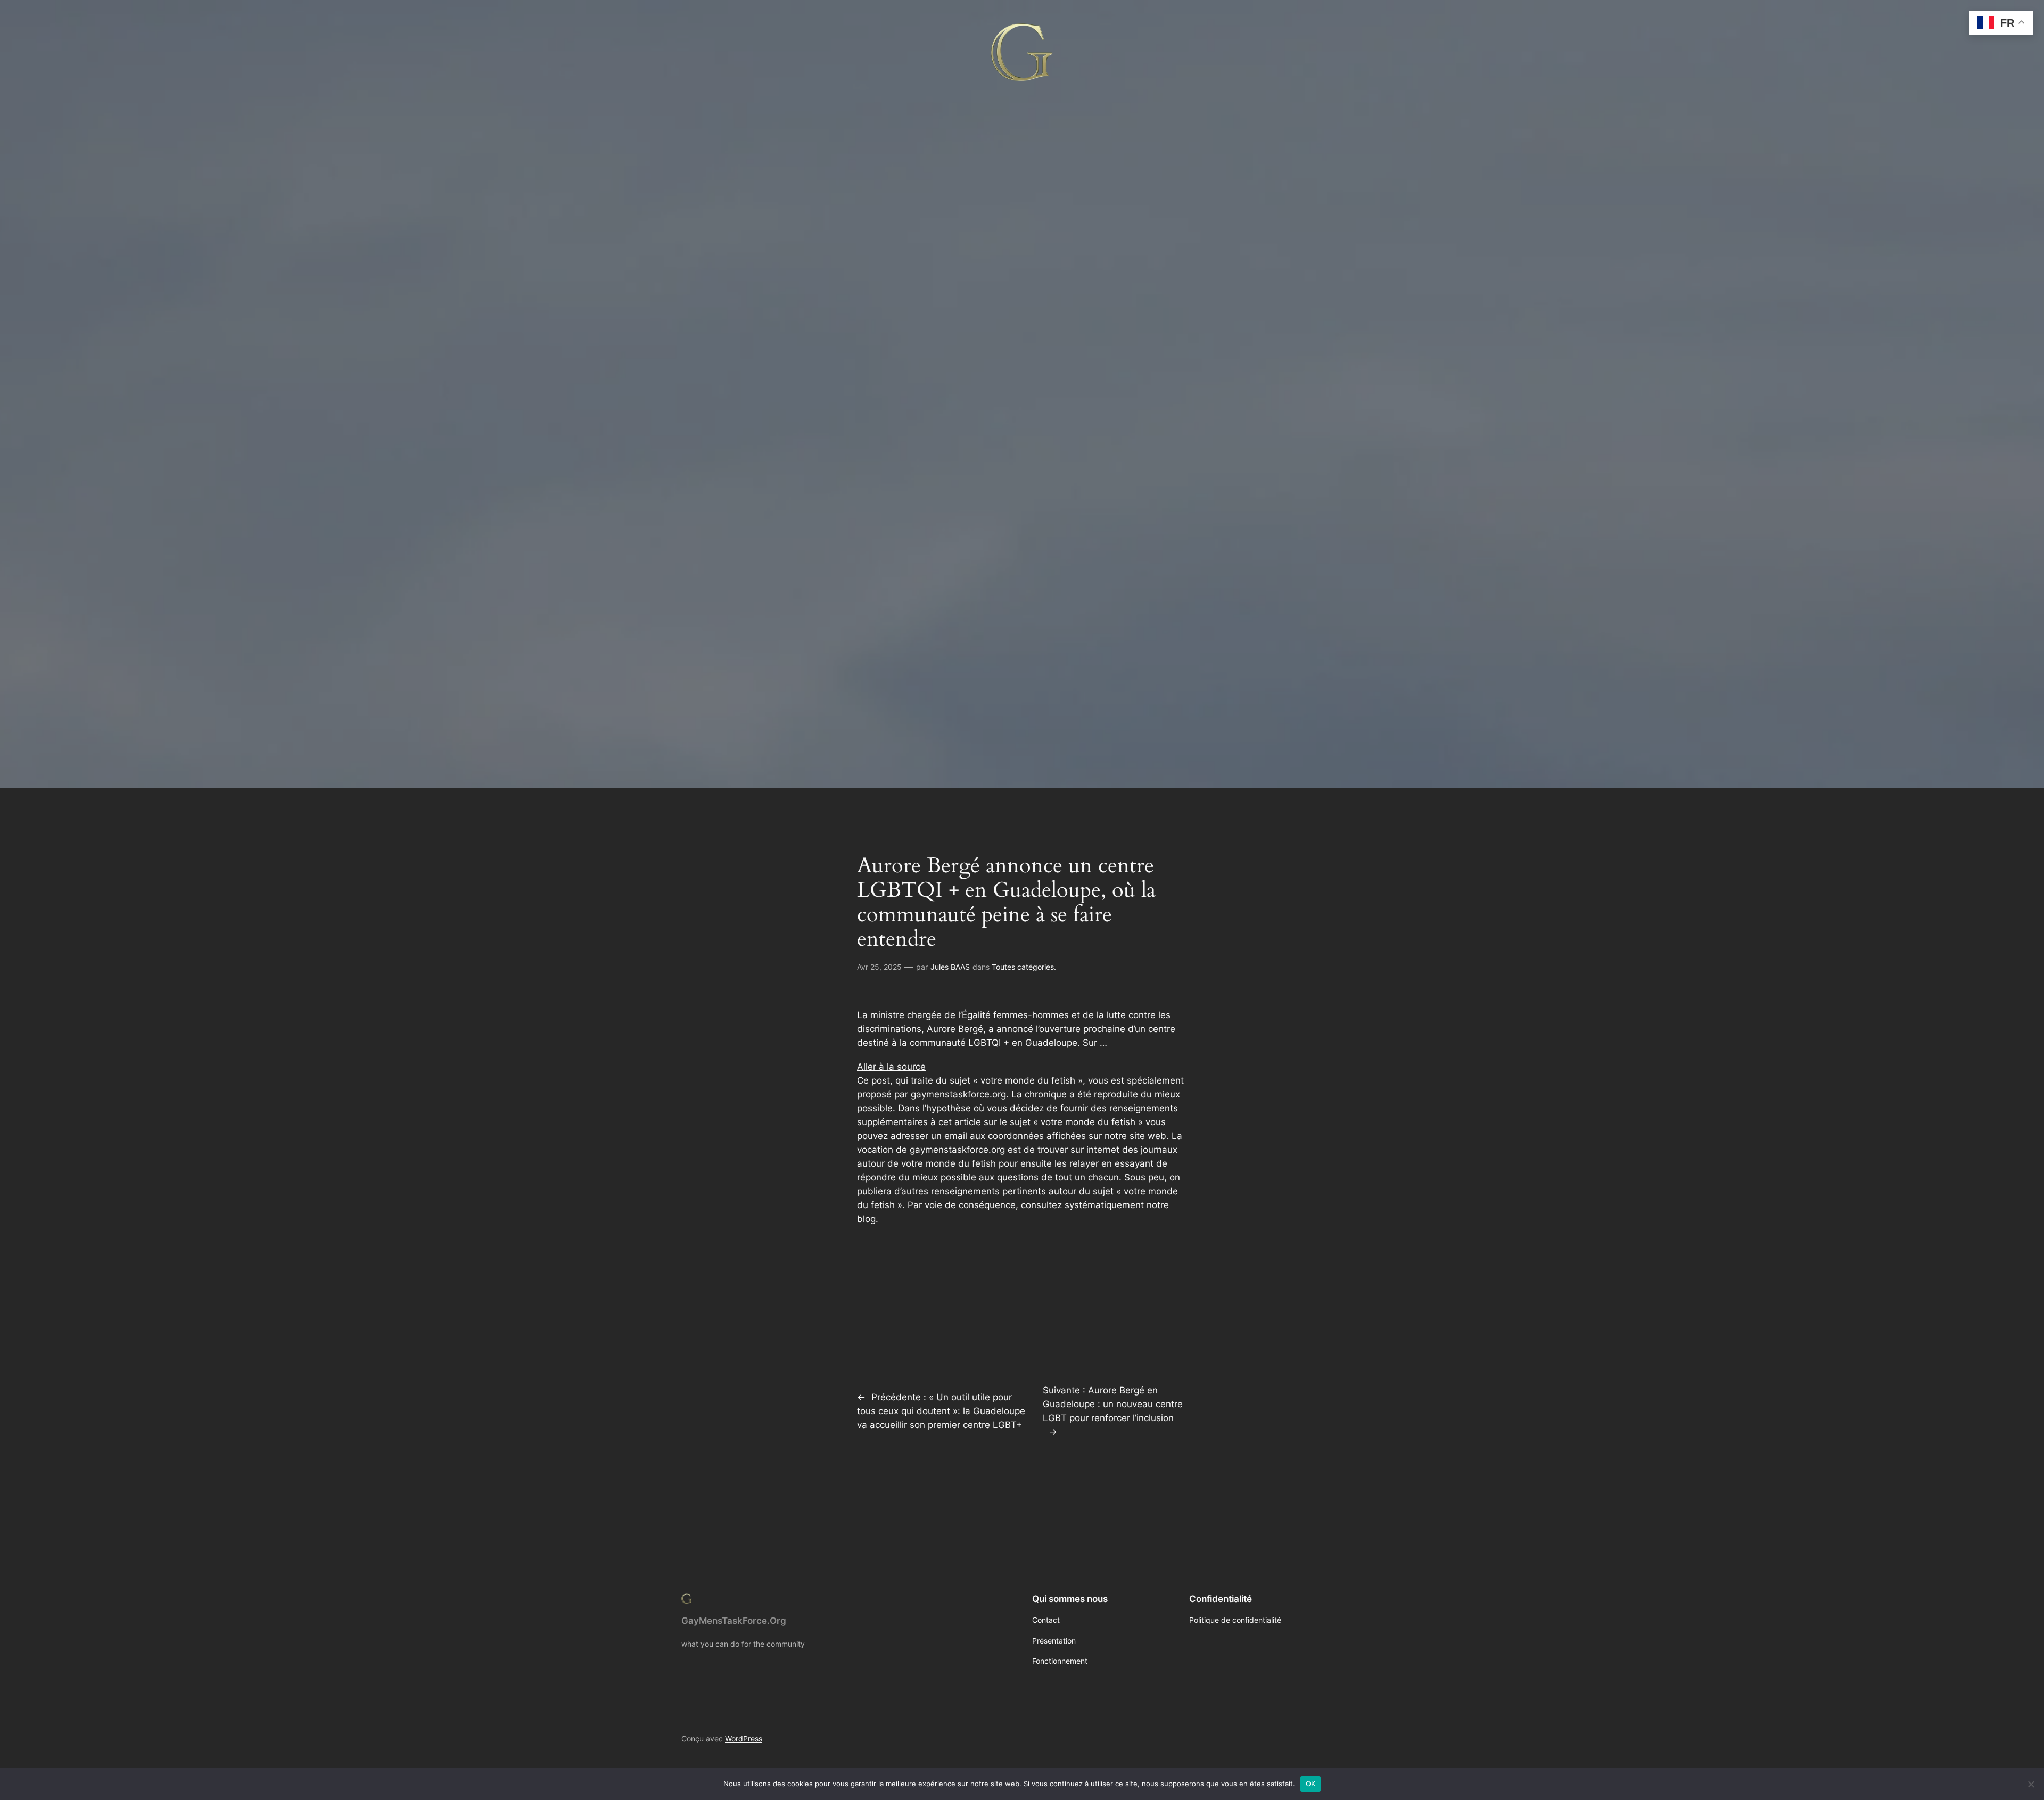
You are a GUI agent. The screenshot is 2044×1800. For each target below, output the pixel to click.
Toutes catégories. (1024, 967)
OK (1311, 1784)
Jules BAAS (950, 967)
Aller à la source (891, 1067)
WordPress (744, 1739)
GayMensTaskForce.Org (734, 1621)
